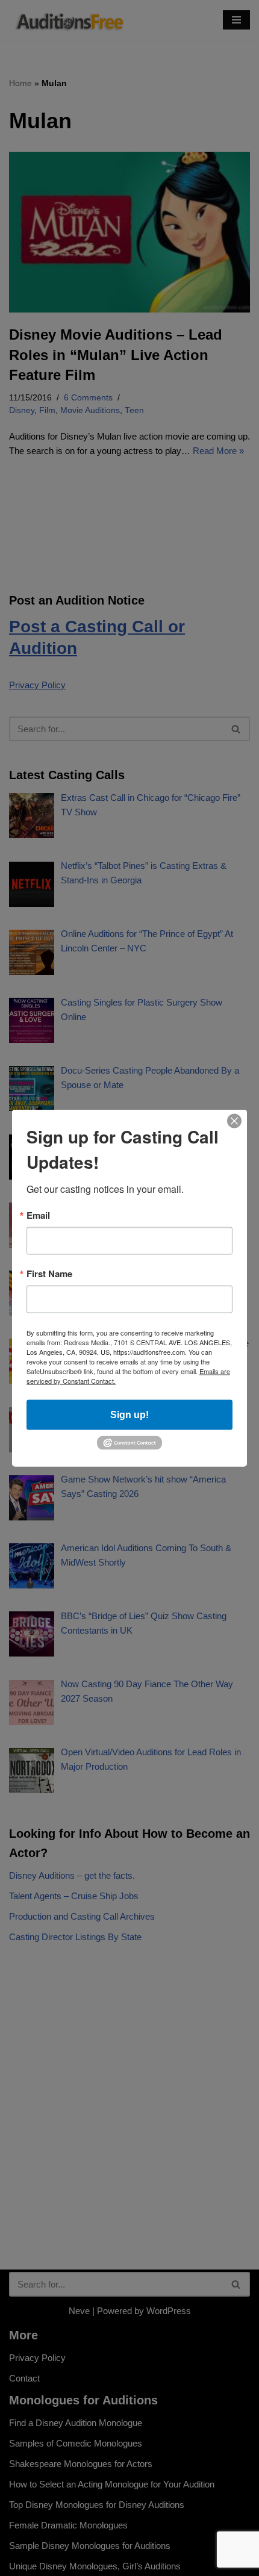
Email (38, 1215)
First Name (49, 1274)
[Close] (234, 1121)
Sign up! (129, 1415)
